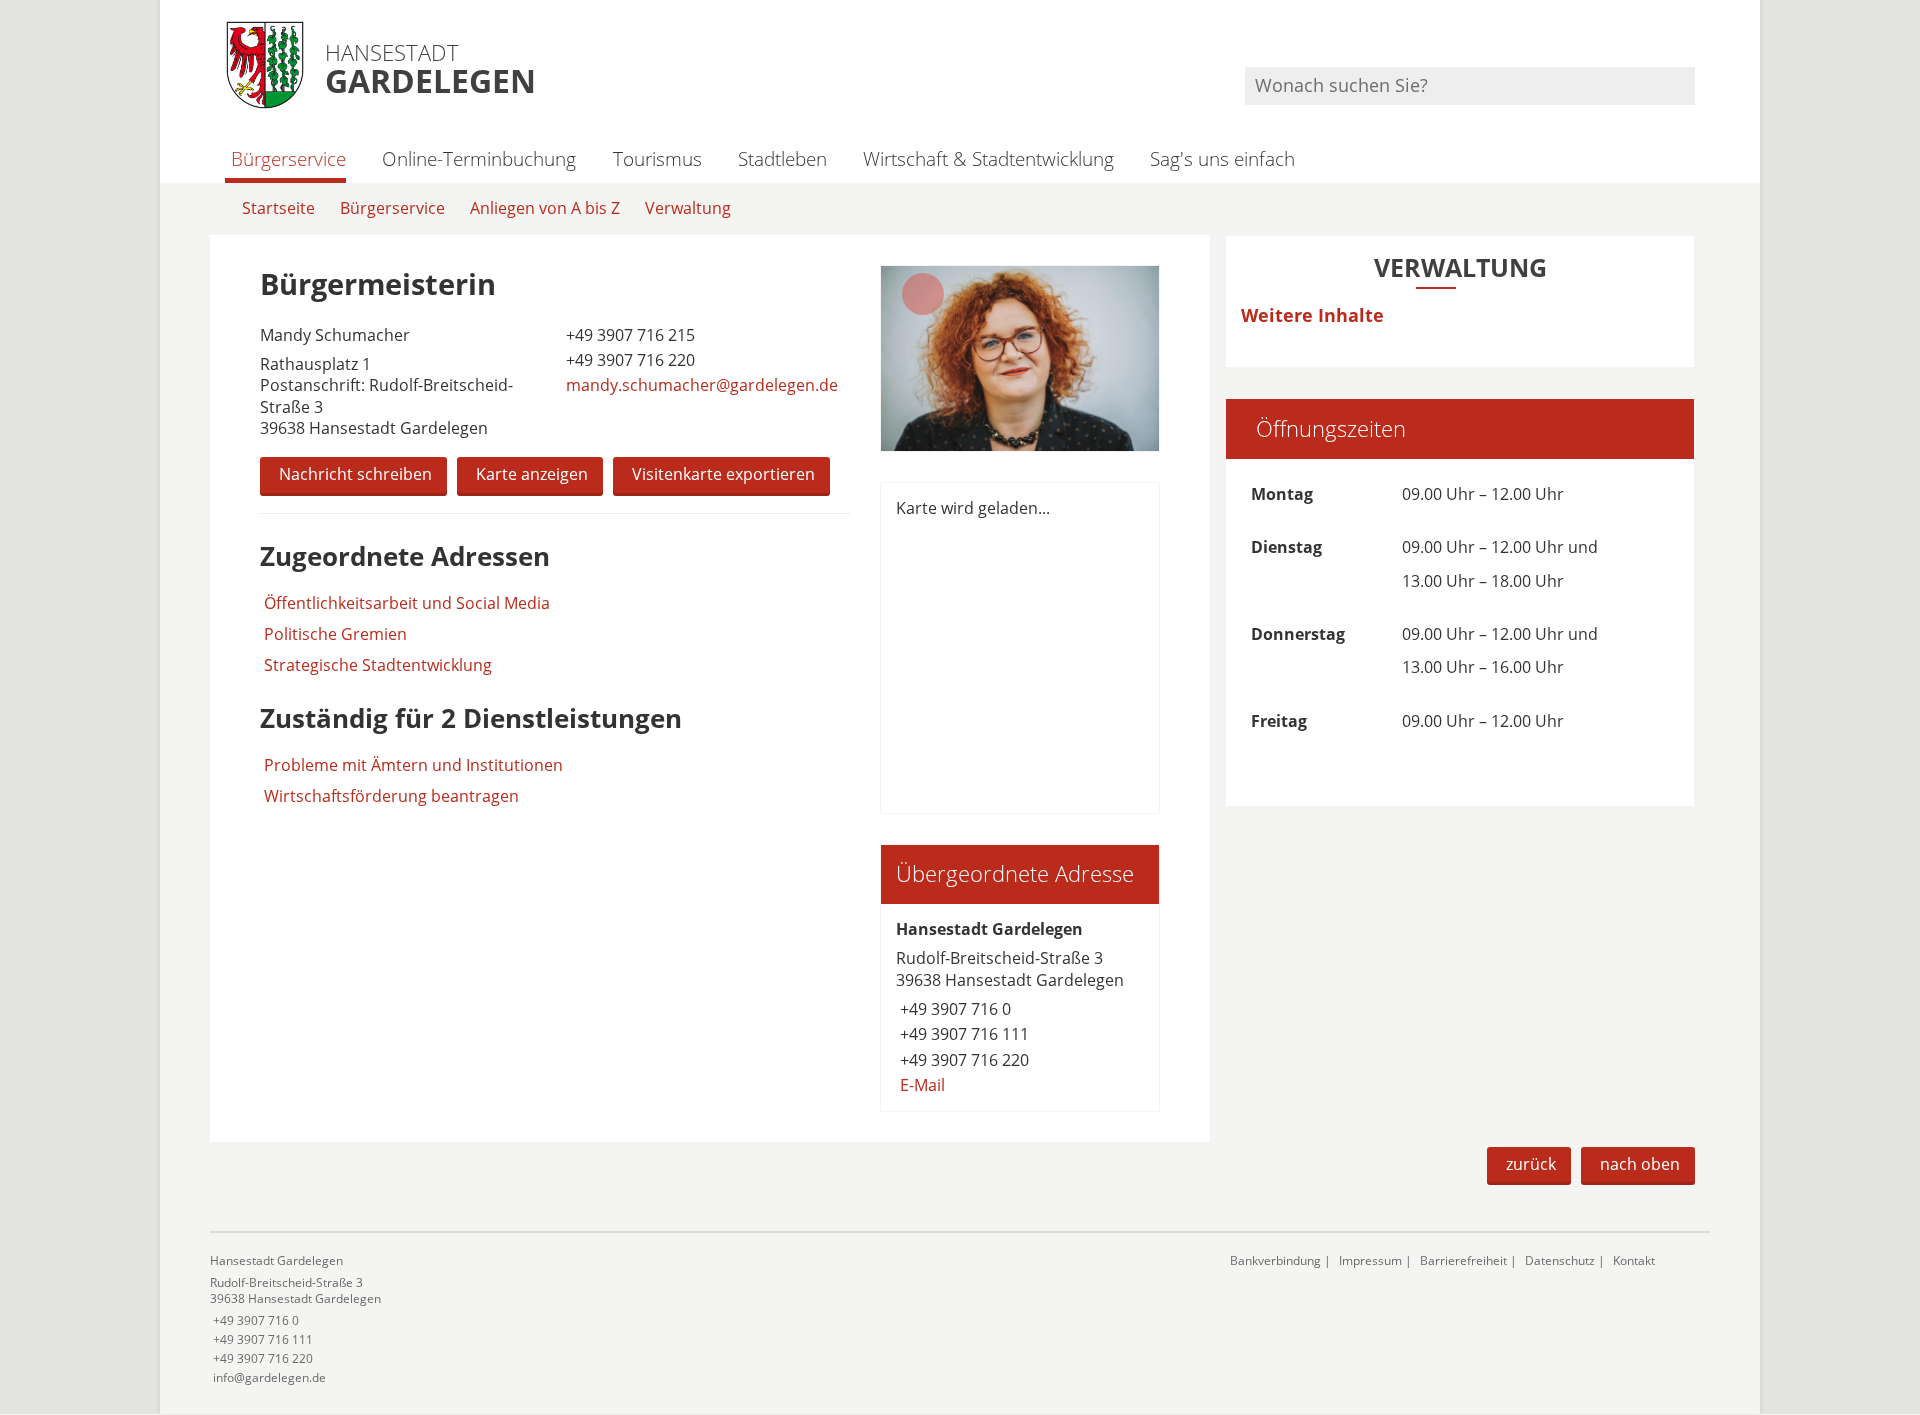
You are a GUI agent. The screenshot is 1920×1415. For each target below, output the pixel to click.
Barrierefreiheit (1463, 1260)
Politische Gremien (335, 634)
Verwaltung (688, 208)
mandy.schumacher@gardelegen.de (700, 385)
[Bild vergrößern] (1020, 358)
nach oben (1640, 1164)
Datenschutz (1560, 1260)
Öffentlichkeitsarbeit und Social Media (407, 603)
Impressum (1370, 1260)
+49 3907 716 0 (953, 1009)
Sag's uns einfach (1222, 158)
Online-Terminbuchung (479, 158)
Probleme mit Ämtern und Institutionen (413, 765)
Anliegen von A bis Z (545, 208)
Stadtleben (782, 158)
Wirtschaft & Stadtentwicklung (988, 158)
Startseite (278, 208)
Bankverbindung (1275, 1260)
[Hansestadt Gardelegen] (1020, 1007)
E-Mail (920, 1085)
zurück (1531, 1164)
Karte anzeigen (532, 474)
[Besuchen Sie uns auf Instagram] (1692, 40)
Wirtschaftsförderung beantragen (391, 796)
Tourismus (657, 158)
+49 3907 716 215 (628, 335)
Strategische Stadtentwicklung (378, 665)
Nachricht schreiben (355, 474)
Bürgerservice (288, 158)
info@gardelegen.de (268, 1377)
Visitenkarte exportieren (723, 474)
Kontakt (1634, 1260)
